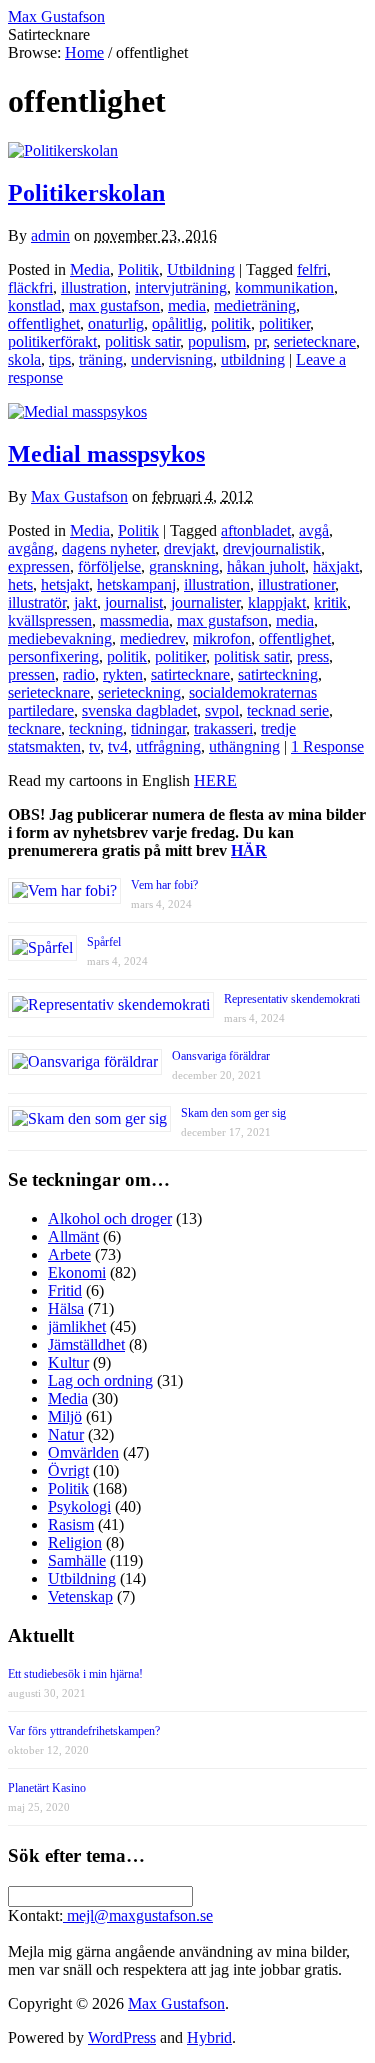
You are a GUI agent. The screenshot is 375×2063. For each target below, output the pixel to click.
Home (84, 52)
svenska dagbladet (139, 710)
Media (90, 269)
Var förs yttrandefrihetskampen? (84, 1731)
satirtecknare (190, 674)
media (187, 305)
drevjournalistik (272, 548)
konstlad (34, 305)
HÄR (249, 850)
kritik (330, 602)
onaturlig (116, 323)
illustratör (37, 602)
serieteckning (139, 692)
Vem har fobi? (164, 885)
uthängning (244, 746)
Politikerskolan (86, 193)
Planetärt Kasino (47, 1788)
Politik (138, 269)
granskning (184, 566)
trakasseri (223, 728)
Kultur (68, 1362)
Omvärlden (83, 1452)
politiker (284, 323)
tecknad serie (288, 710)
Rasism (71, 1524)
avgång (31, 548)
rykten (123, 674)
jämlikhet (77, 1326)
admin (50, 235)
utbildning (253, 359)
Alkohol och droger (110, 1218)
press (313, 656)
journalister (205, 602)
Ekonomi (77, 1272)
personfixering (53, 656)
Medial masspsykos (106, 454)
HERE (215, 780)
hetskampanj (136, 584)
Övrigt (68, 1470)
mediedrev (152, 638)
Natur (66, 1434)
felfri (312, 269)
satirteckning (278, 674)
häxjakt (336, 566)
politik (231, 323)
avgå (314, 530)
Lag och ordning (100, 1380)
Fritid (65, 1290)
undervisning (172, 359)
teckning (96, 728)
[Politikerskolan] (63, 150)
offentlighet (44, 323)
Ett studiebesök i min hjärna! (75, 1674)
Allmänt (73, 1236)
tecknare (34, 728)
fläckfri (30, 287)
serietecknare (315, 341)
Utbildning (201, 269)
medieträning (255, 305)
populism (217, 341)
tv (94, 746)
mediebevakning (60, 638)
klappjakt (277, 602)
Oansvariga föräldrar (221, 1056)
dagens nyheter (109, 548)
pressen (31, 674)
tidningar (158, 728)
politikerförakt (52, 341)
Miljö (65, 1416)
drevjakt (189, 548)
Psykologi (79, 1506)
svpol (222, 710)
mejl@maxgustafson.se (138, 1915)
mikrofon (222, 638)
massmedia (134, 620)
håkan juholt (266, 566)
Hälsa (66, 1308)
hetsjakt (65, 584)
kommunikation (284, 287)
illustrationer (296, 584)
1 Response (327, 746)
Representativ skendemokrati (292, 999)
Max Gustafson (79, 496)
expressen (39, 566)
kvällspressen (50, 620)
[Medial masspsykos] (77, 411)
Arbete (69, 1254)
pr (260, 341)
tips (60, 359)
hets (20, 584)
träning (101, 359)
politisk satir (142, 341)
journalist (134, 602)
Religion (75, 1542)
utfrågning (168, 746)
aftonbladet (256, 530)
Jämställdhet (86, 1344)
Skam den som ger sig (233, 1113)
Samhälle (77, 1560)
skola (24, 359)
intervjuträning (181, 287)
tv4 (118, 746)
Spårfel (104, 942)
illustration (94, 287)
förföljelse (109, 566)
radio (79, 674)
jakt (85, 602)
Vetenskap (80, 1596)
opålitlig (177, 323)
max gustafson (114, 305)
